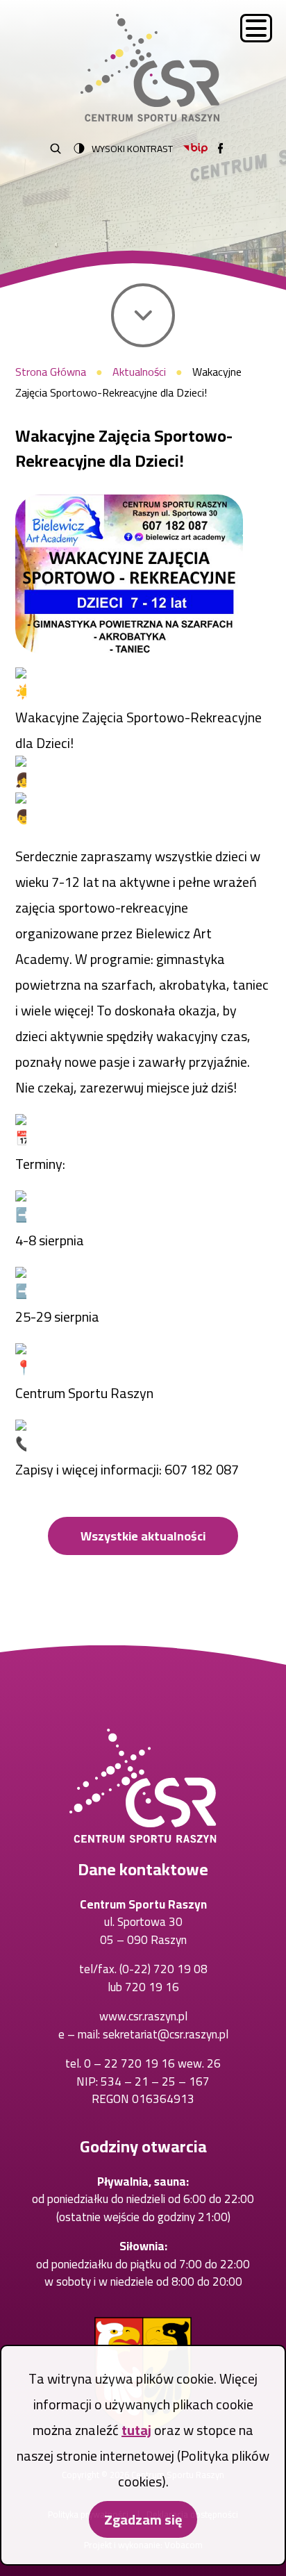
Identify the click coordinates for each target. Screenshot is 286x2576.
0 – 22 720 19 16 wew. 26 (152, 2063)
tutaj (136, 2430)
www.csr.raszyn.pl (143, 2016)
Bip (195, 148)
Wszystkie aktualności (143, 1536)
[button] (129, 574)
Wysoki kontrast (132, 149)
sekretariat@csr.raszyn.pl (166, 2034)
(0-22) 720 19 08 (163, 1969)
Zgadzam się (143, 2519)
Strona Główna (51, 372)
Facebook (221, 148)
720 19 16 (152, 1987)
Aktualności (139, 372)
